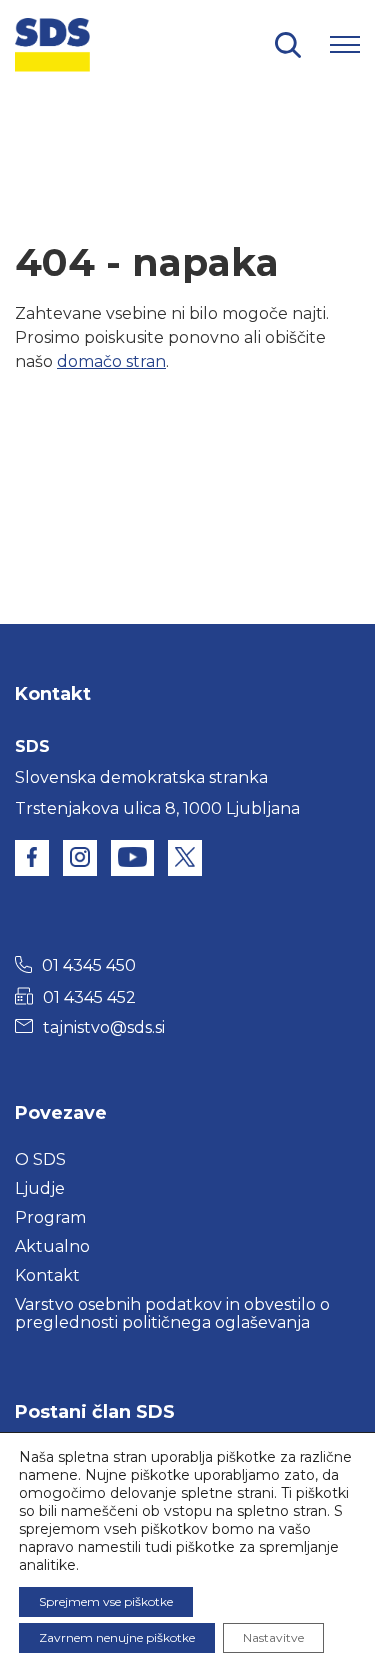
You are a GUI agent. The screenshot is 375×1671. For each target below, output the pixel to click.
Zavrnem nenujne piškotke (117, 1637)
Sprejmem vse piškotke (106, 1601)
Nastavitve (273, 1637)
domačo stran (111, 361)
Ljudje (40, 1188)
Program (50, 1217)
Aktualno (52, 1246)
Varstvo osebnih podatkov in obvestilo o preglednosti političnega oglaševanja (172, 1313)
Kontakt (47, 1275)
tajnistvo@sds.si (104, 1027)
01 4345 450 (89, 965)
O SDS (40, 1159)
